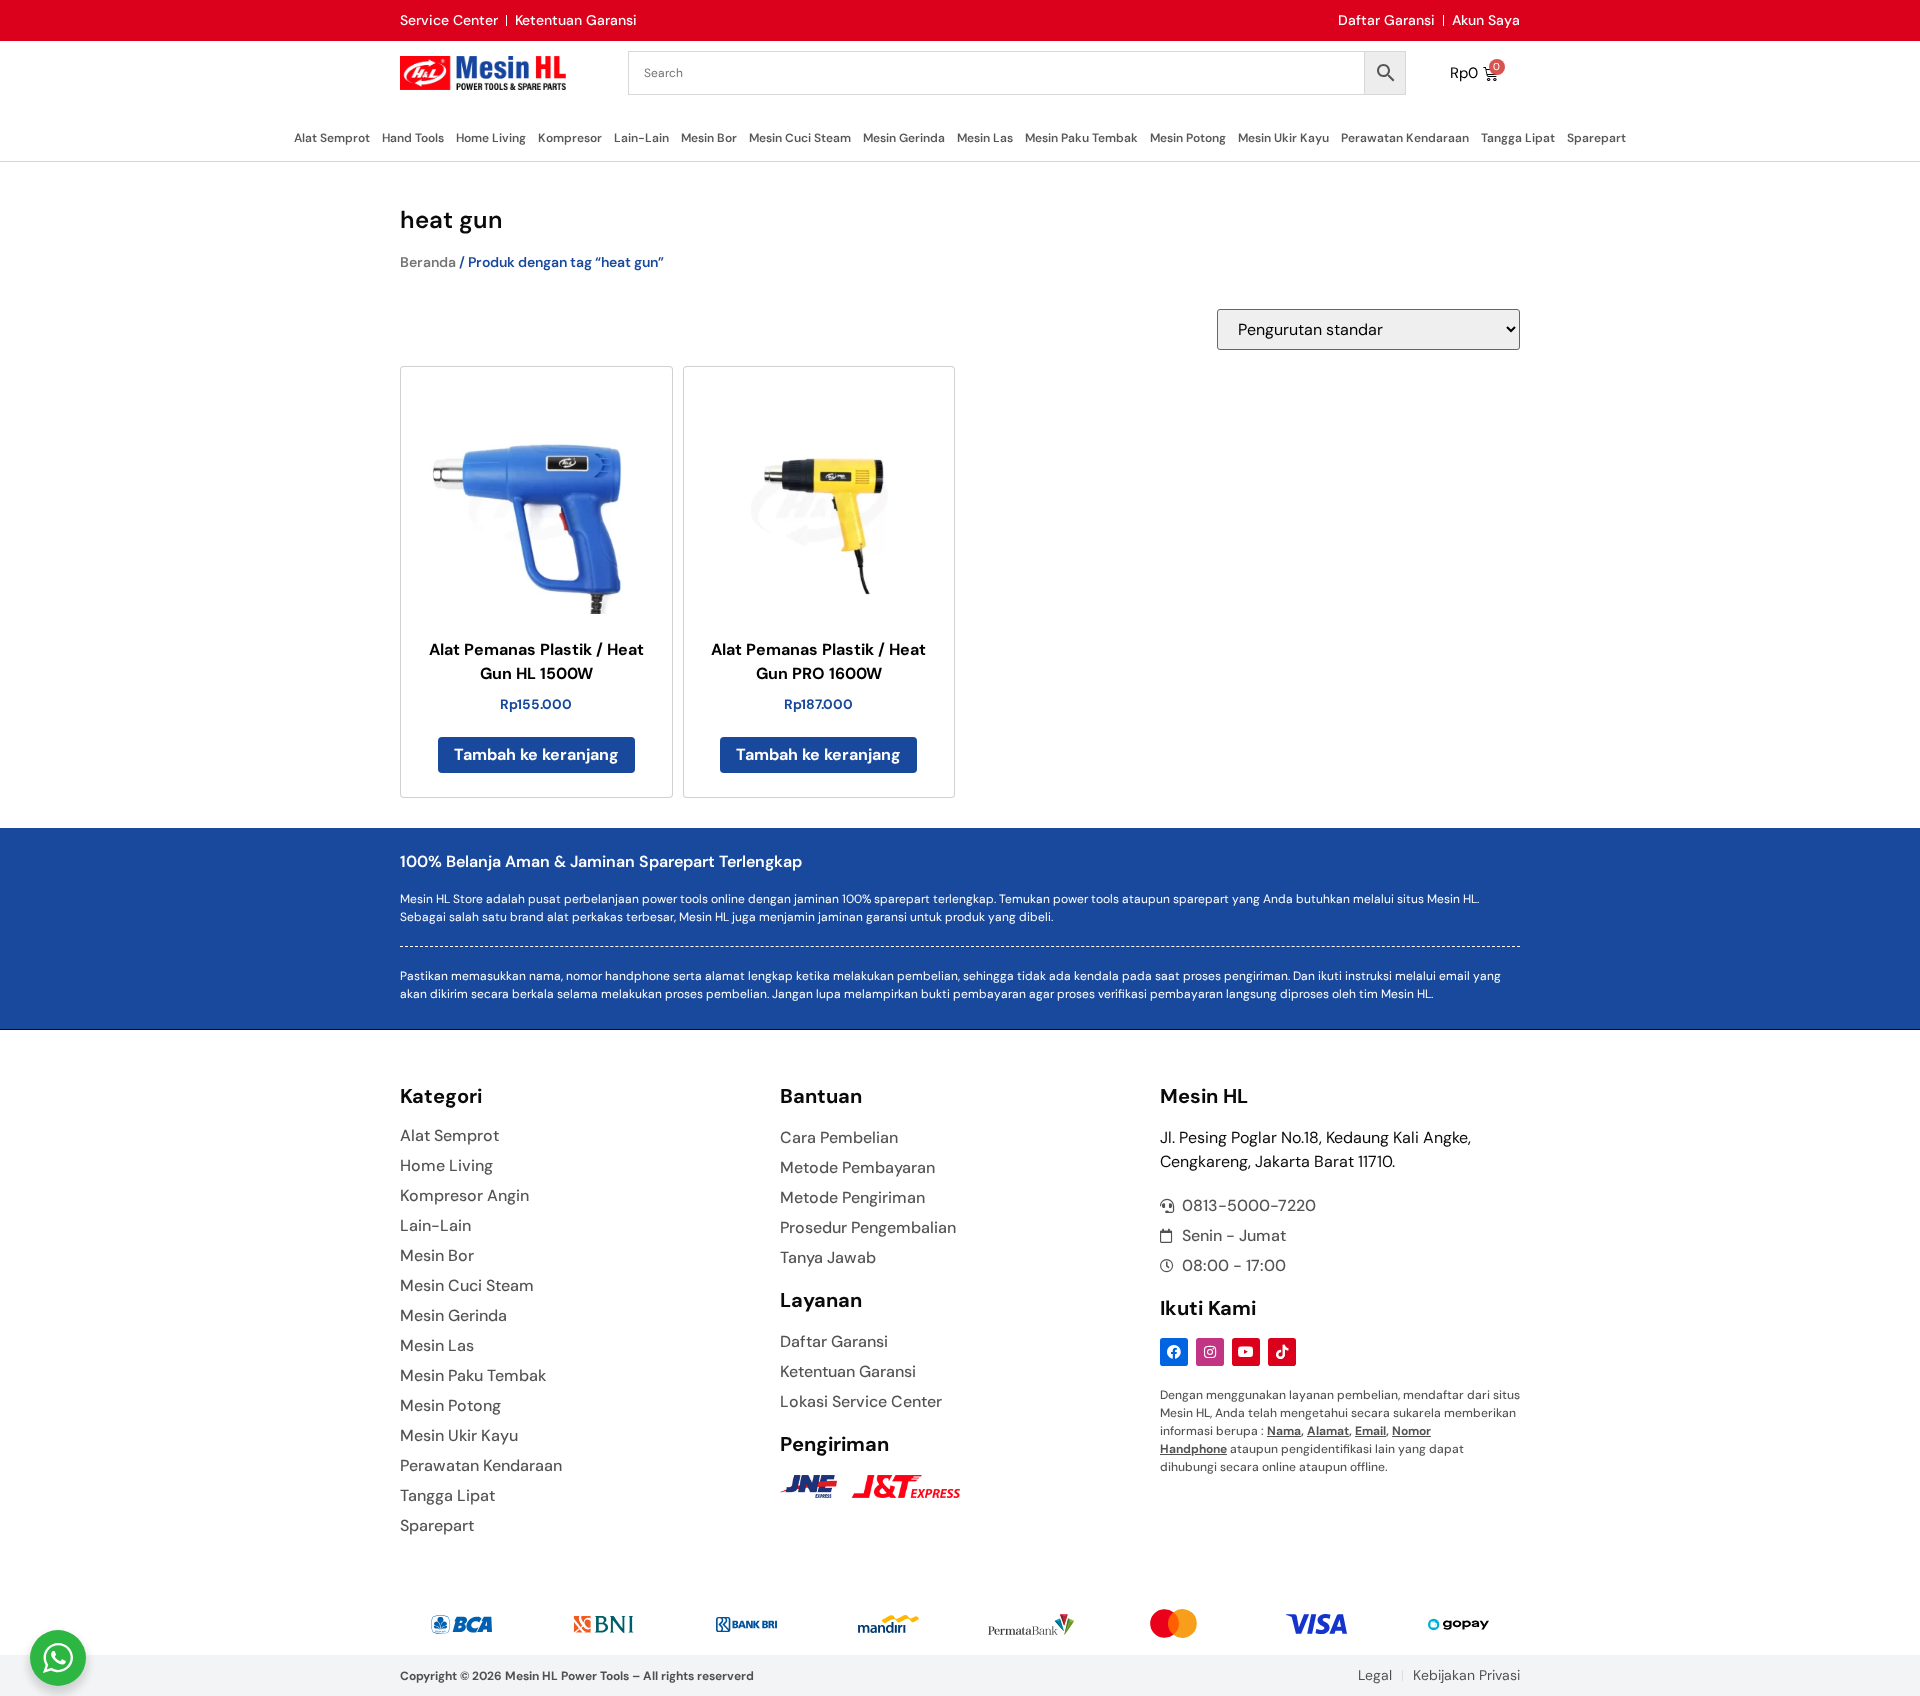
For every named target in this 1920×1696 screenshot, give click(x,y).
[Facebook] (1174, 1352)
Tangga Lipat (1518, 138)
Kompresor (570, 138)
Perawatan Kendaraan (1405, 138)
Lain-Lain (641, 138)
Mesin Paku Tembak (1081, 138)
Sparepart (1596, 138)
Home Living (491, 138)
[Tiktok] (1282, 1352)
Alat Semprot (332, 138)
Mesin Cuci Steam (800, 138)
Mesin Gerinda (904, 138)
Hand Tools (413, 138)
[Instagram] (1210, 1352)
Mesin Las (985, 138)
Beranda (428, 262)
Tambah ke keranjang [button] (536, 754)
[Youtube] (1246, 1352)
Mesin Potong (1188, 138)
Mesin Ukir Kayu (1283, 138)
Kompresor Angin (464, 1196)
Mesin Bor (709, 138)
